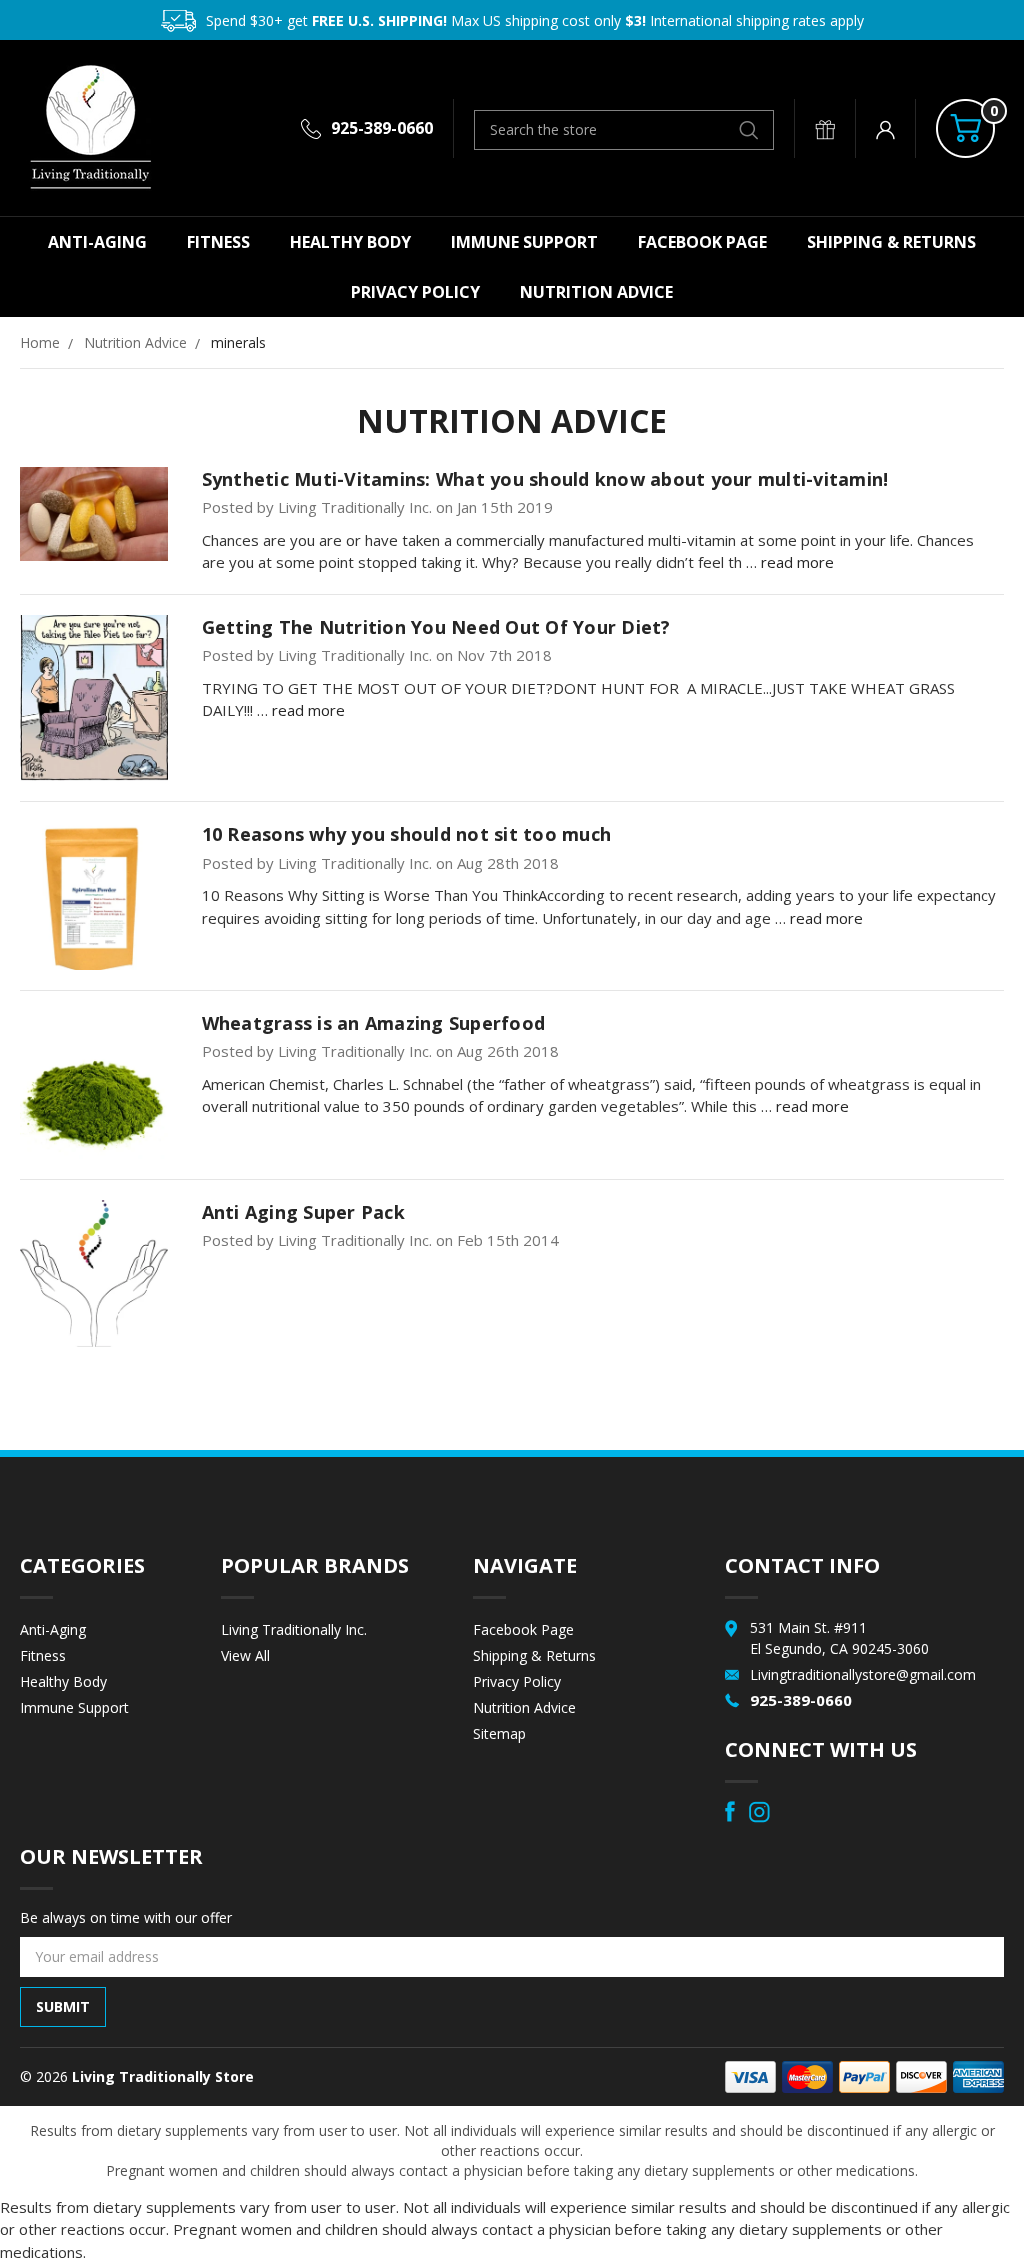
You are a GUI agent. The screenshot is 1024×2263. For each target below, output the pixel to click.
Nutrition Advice (596, 292)
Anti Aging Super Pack (303, 1212)
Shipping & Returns (891, 242)
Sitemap (499, 1733)
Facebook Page (702, 242)
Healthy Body (350, 242)
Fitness (218, 242)
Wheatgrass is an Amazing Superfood (374, 1023)
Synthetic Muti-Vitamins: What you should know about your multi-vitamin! (545, 479)
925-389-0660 (382, 128)
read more (797, 562)
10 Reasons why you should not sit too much (407, 834)
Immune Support (524, 242)
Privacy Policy (415, 292)
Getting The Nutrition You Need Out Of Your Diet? (436, 627)
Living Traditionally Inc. (294, 1629)
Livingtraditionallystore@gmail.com (863, 1674)
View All (245, 1655)
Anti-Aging (97, 242)
